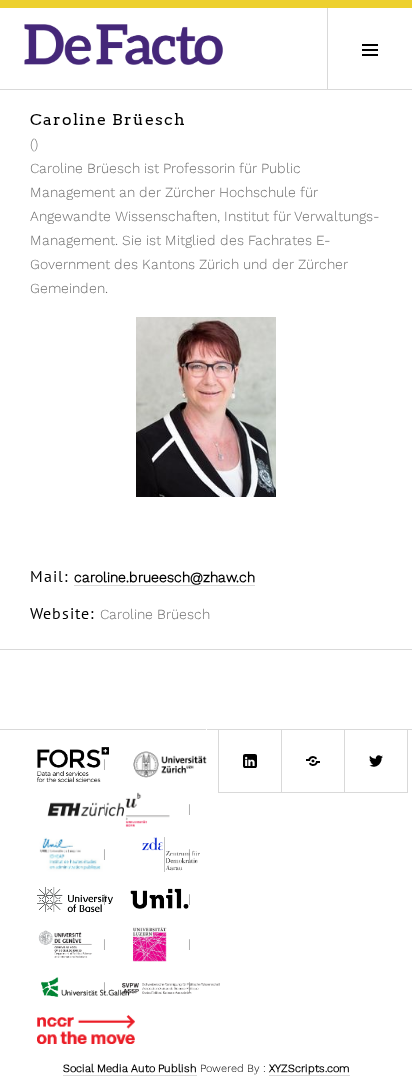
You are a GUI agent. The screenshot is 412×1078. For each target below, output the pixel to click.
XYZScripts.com (309, 1068)
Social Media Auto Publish (130, 1068)
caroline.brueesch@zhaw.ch (164, 577)
